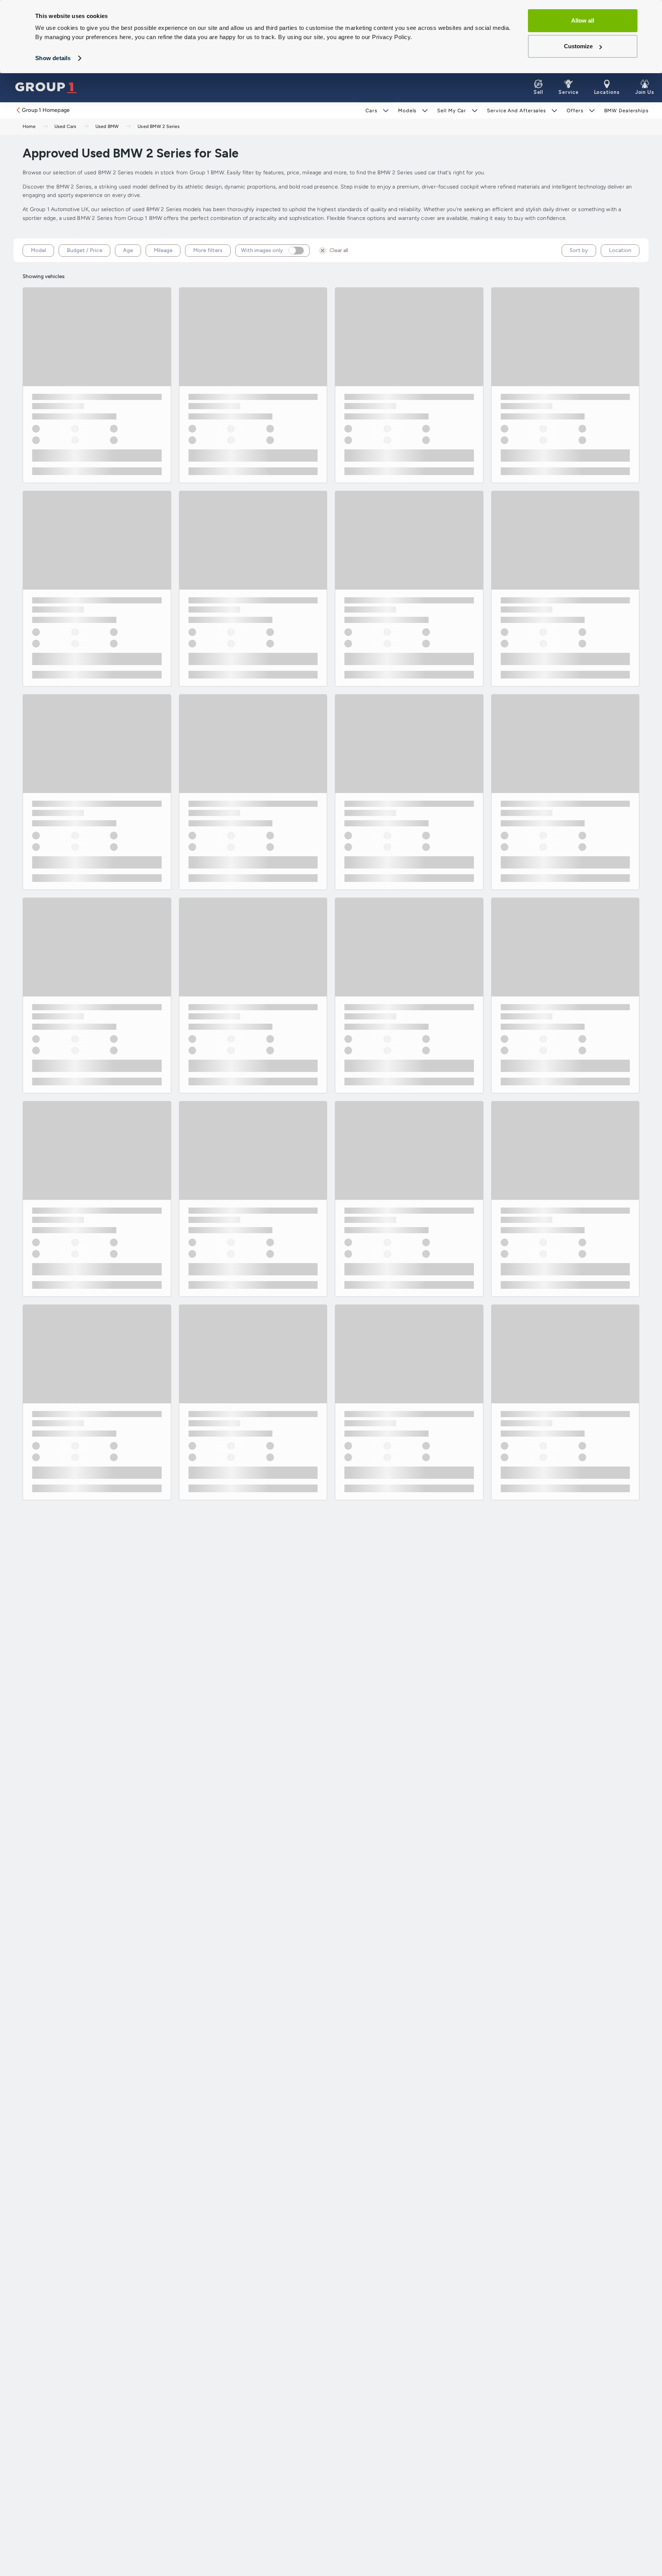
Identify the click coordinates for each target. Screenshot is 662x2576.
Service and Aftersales (516, 111)
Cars (371, 111)
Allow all (583, 20)
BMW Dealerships (627, 111)
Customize (578, 46)
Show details (53, 58)
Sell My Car (452, 111)
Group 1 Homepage (46, 110)
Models (407, 111)
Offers (575, 111)
